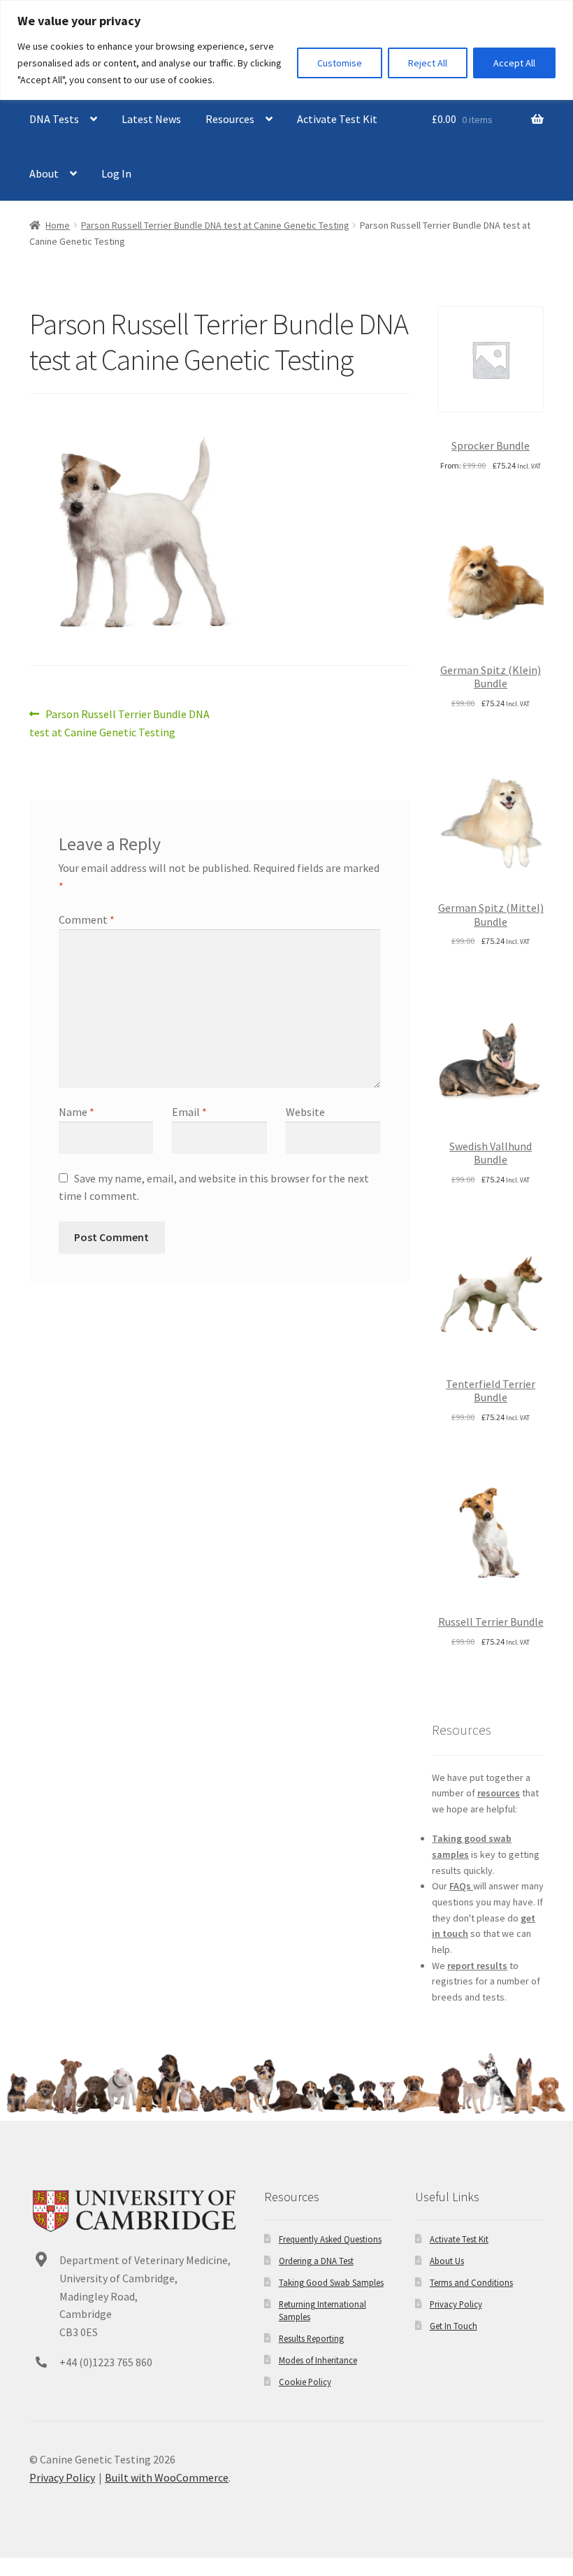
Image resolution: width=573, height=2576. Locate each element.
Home (58, 225)
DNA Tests (54, 119)
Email (189, 1112)
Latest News (151, 119)
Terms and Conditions (471, 2282)
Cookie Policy (305, 2382)
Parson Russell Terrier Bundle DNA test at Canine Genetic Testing (215, 225)
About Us (447, 2261)
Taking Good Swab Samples (331, 2282)
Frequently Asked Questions (330, 2239)
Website (305, 1112)
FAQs (461, 1886)
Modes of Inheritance (318, 2360)
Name (77, 1112)
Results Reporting (311, 2338)
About (44, 173)
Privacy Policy (456, 2304)
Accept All (514, 63)
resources (499, 1793)
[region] (286, 50)
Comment (87, 920)
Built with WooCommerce (167, 2477)
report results (477, 1966)
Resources (230, 119)
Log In (116, 173)
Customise (340, 63)
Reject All (428, 63)
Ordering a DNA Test (316, 2261)
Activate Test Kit (337, 119)
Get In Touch (454, 2326)
